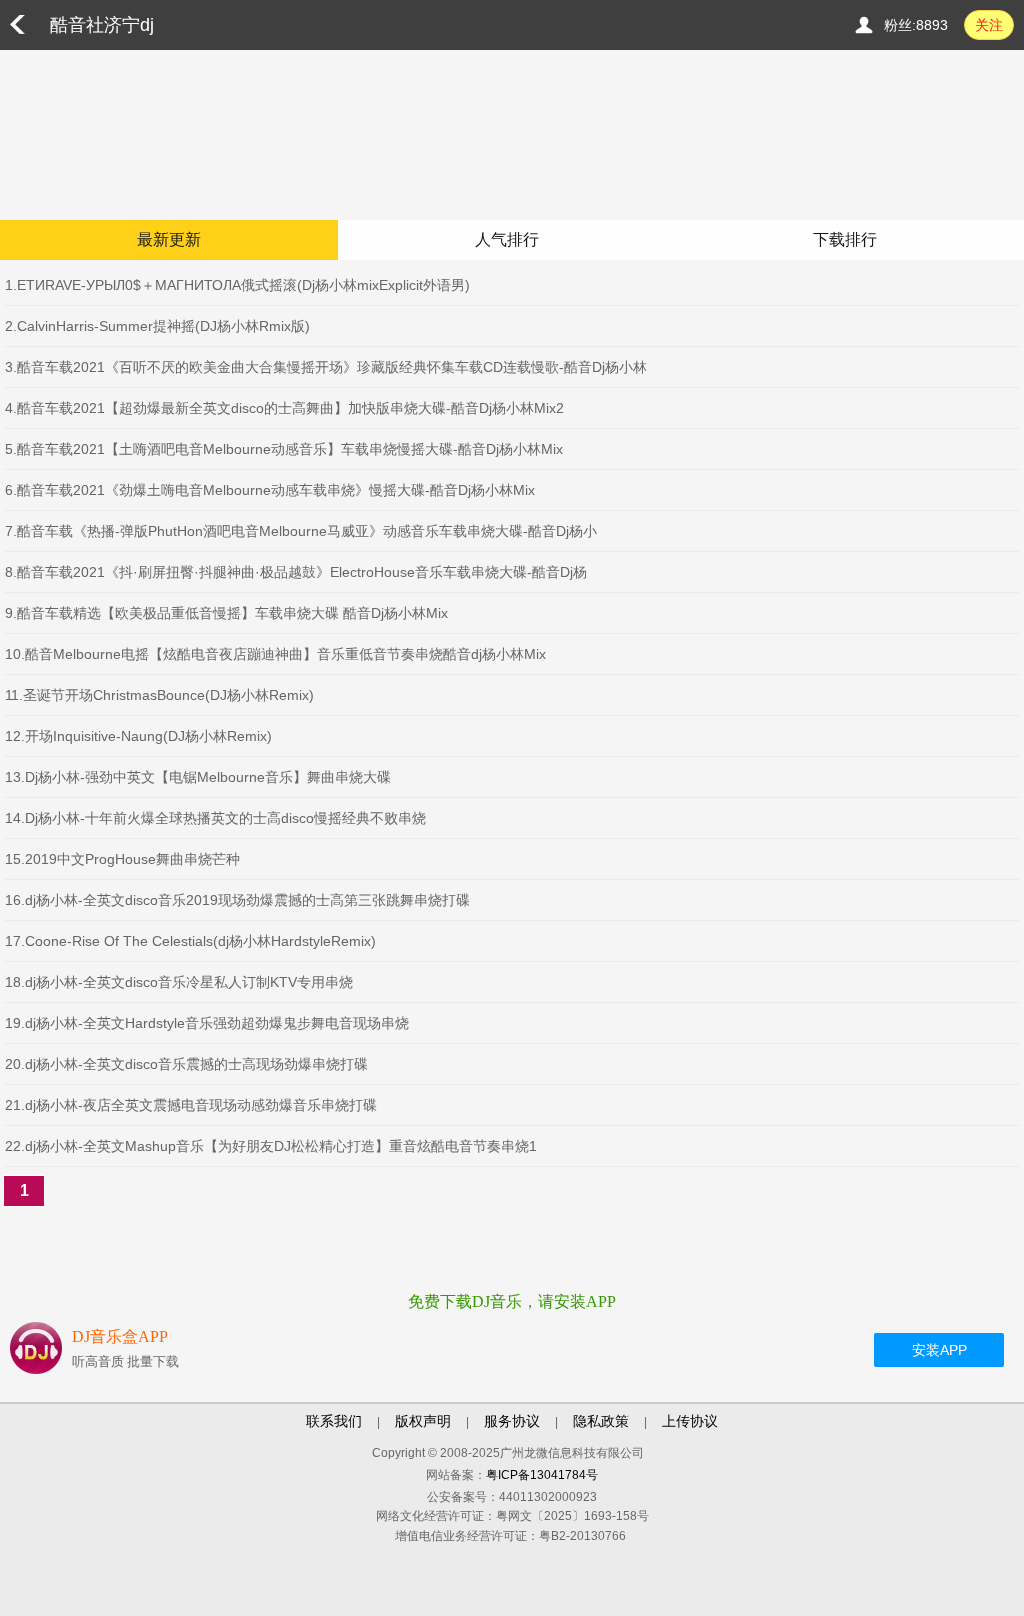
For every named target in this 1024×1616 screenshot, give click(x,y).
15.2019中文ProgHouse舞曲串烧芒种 (122, 859)
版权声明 (423, 1421)
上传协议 (690, 1421)
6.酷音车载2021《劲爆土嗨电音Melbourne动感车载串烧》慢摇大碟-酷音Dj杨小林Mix (270, 490)
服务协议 (512, 1421)
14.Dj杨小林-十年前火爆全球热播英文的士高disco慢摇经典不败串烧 (215, 818)
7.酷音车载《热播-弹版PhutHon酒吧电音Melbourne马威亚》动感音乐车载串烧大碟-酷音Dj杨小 (301, 531)
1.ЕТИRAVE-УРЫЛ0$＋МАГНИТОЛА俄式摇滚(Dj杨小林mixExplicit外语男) (237, 285)
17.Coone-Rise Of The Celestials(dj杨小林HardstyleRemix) (190, 941)
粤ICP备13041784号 (542, 1475)
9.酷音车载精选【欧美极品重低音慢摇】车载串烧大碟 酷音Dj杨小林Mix (226, 613)
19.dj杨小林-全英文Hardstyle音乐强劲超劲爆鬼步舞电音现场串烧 (207, 1023)
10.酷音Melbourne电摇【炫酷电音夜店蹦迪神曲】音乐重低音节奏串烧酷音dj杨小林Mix (275, 654)
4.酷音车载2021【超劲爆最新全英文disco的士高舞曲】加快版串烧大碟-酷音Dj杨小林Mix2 (284, 408)
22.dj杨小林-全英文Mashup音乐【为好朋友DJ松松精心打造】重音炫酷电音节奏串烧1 (271, 1146)
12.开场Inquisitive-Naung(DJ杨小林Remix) (138, 736)
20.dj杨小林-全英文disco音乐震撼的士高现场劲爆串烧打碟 (186, 1064)
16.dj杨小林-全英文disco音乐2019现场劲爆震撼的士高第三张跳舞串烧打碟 (237, 900)
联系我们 (334, 1421)
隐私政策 (601, 1421)
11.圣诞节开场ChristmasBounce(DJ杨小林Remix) (159, 695)
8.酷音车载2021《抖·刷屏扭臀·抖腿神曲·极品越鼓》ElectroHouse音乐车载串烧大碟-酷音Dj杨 (296, 572)
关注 (989, 25)
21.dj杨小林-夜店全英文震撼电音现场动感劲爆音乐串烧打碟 (191, 1105)
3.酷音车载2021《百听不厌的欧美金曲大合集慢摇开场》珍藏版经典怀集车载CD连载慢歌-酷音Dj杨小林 (326, 367)
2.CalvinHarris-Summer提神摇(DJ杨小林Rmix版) (157, 326)
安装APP (939, 1350)
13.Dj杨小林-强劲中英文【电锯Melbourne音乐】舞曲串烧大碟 (198, 777)
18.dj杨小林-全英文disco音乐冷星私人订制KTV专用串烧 (179, 982)
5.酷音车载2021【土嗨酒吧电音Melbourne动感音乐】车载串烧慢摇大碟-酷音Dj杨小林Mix (284, 449)
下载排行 (845, 239)
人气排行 (507, 239)
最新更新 (169, 239)
